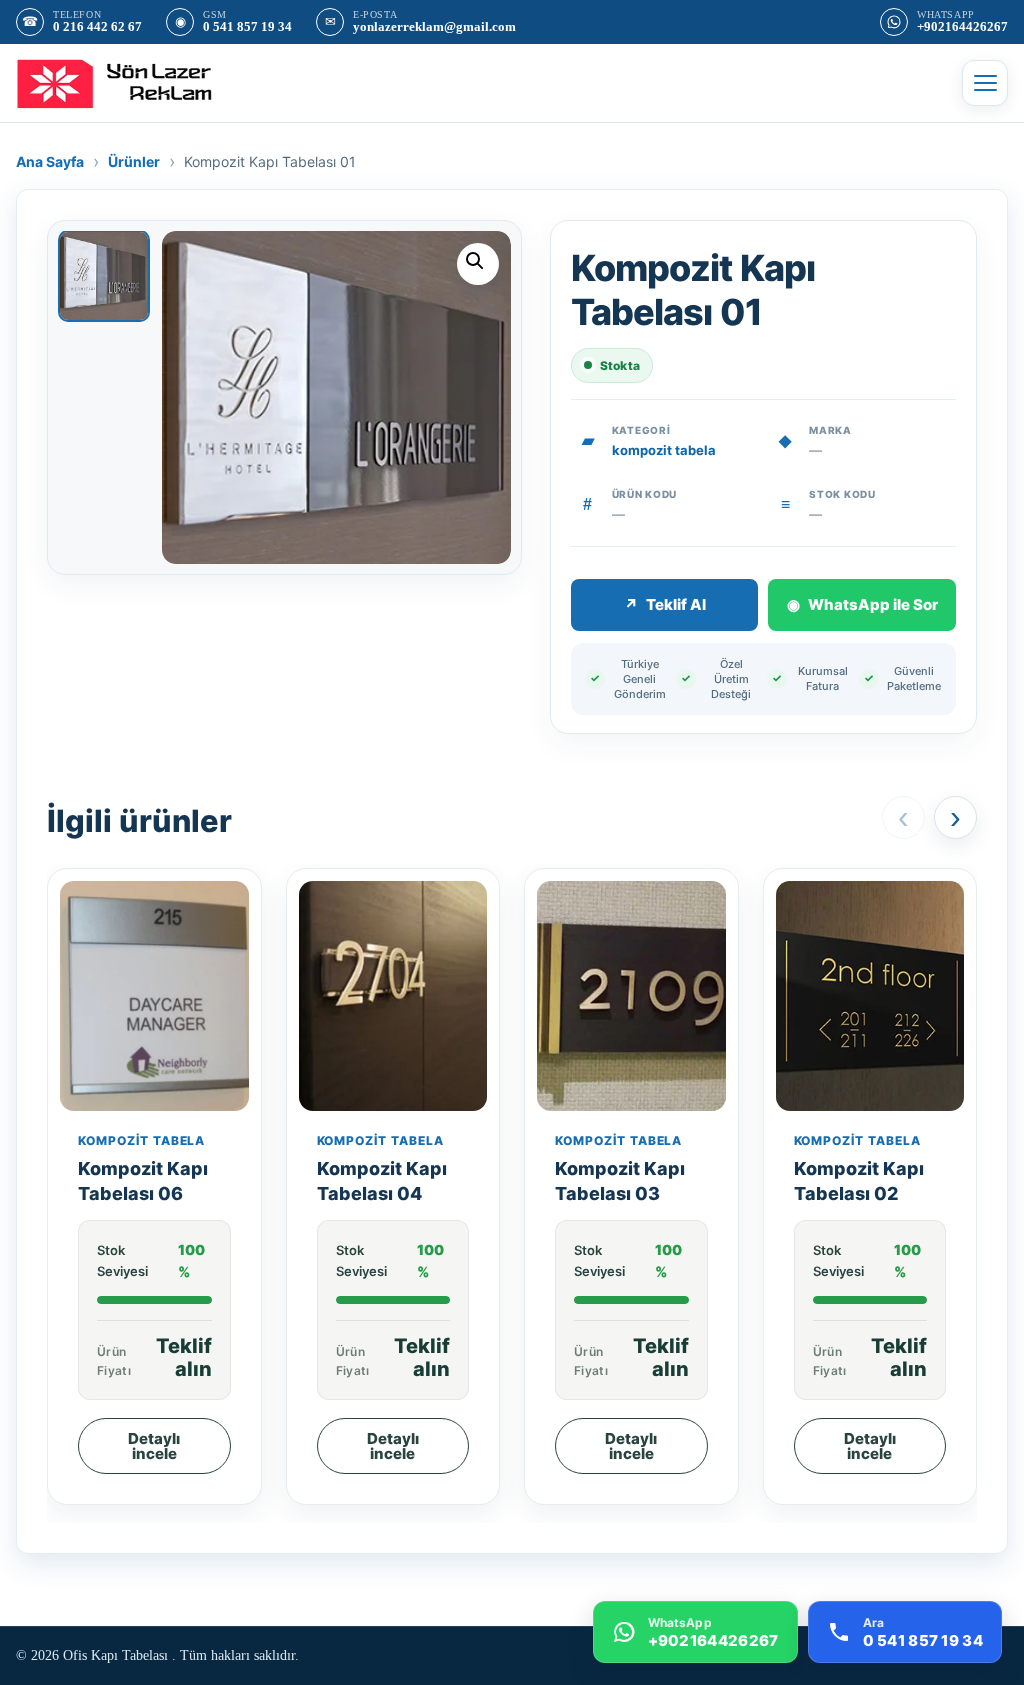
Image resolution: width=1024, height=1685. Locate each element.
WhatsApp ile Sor (862, 604)
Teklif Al (665, 604)
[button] (478, 264)
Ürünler (134, 161)
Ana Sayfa (50, 161)
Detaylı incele (154, 1446)
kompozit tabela (664, 450)
